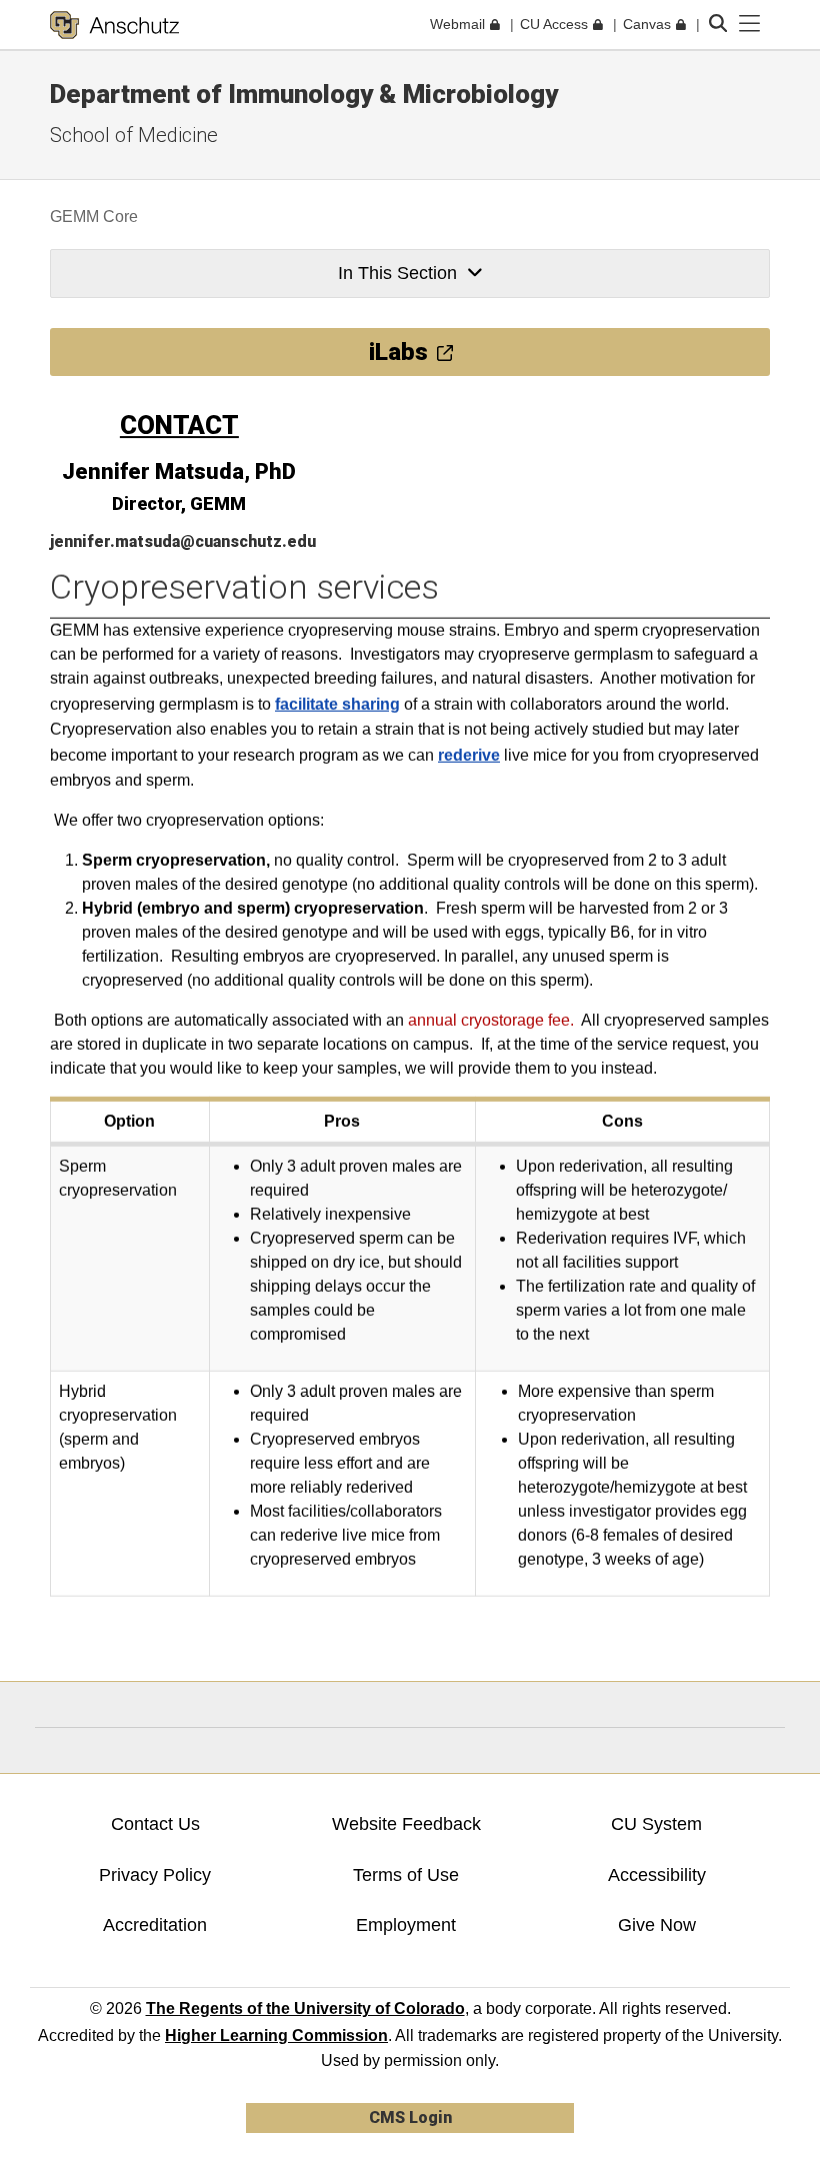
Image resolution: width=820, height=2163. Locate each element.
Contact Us (155, 1824)
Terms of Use (406, 1875)
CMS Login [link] (410, 2117)
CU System (656, 1824)
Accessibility (657, 1875)
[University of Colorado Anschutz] (114, 25)
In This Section (397, 273)
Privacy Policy (155, 1875)
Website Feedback (406, 1824)
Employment (406, 1925)
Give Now (657, 1925)
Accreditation (155, 1925)
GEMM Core (94, 216)
